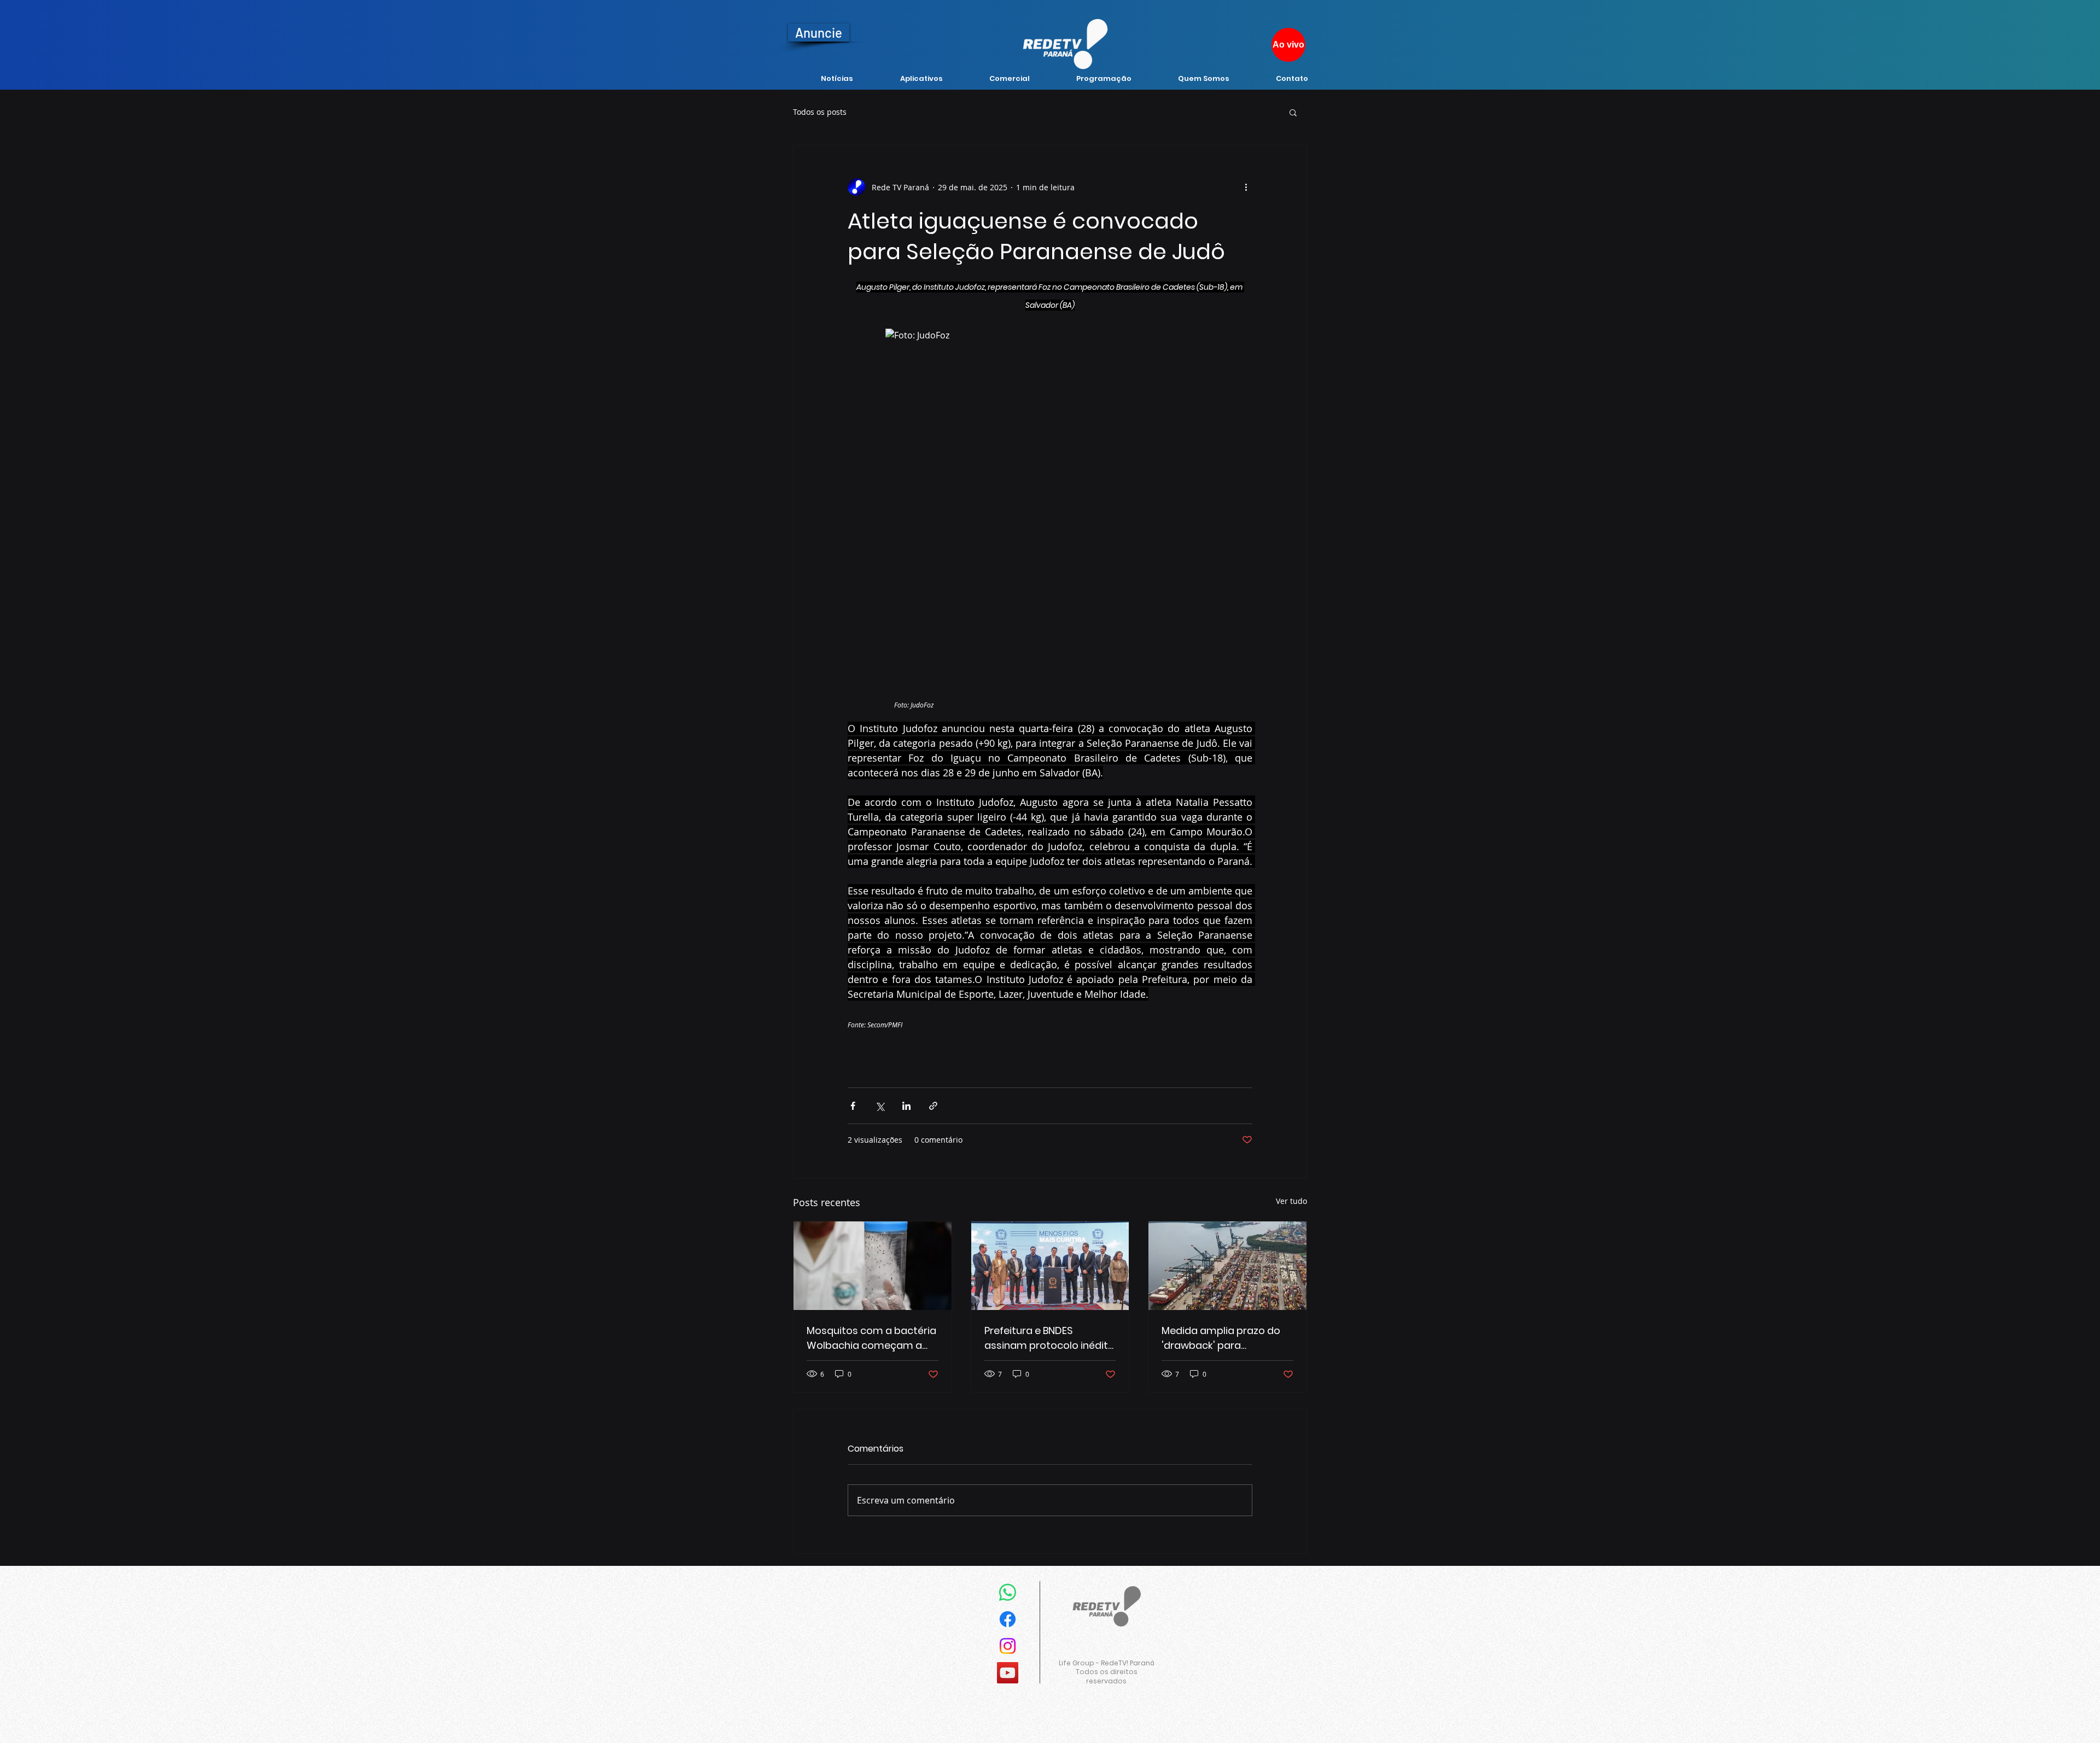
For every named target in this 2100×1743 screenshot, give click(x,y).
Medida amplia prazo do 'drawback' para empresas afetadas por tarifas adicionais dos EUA (1225, 1338)
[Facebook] (1008, 1619)
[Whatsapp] (1008, 1592)
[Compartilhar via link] (933, 1106)
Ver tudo (1291, 1201)
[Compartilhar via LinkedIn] (906, 1106)
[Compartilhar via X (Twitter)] (880, 1106)
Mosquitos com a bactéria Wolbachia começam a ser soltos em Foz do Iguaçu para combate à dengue (871, 1338)
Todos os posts (820, 112)
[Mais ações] (1246, 187)
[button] (1293, 112)
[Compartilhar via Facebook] (853, 1106)
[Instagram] (1008, 1646)
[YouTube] (1008, 1673)
